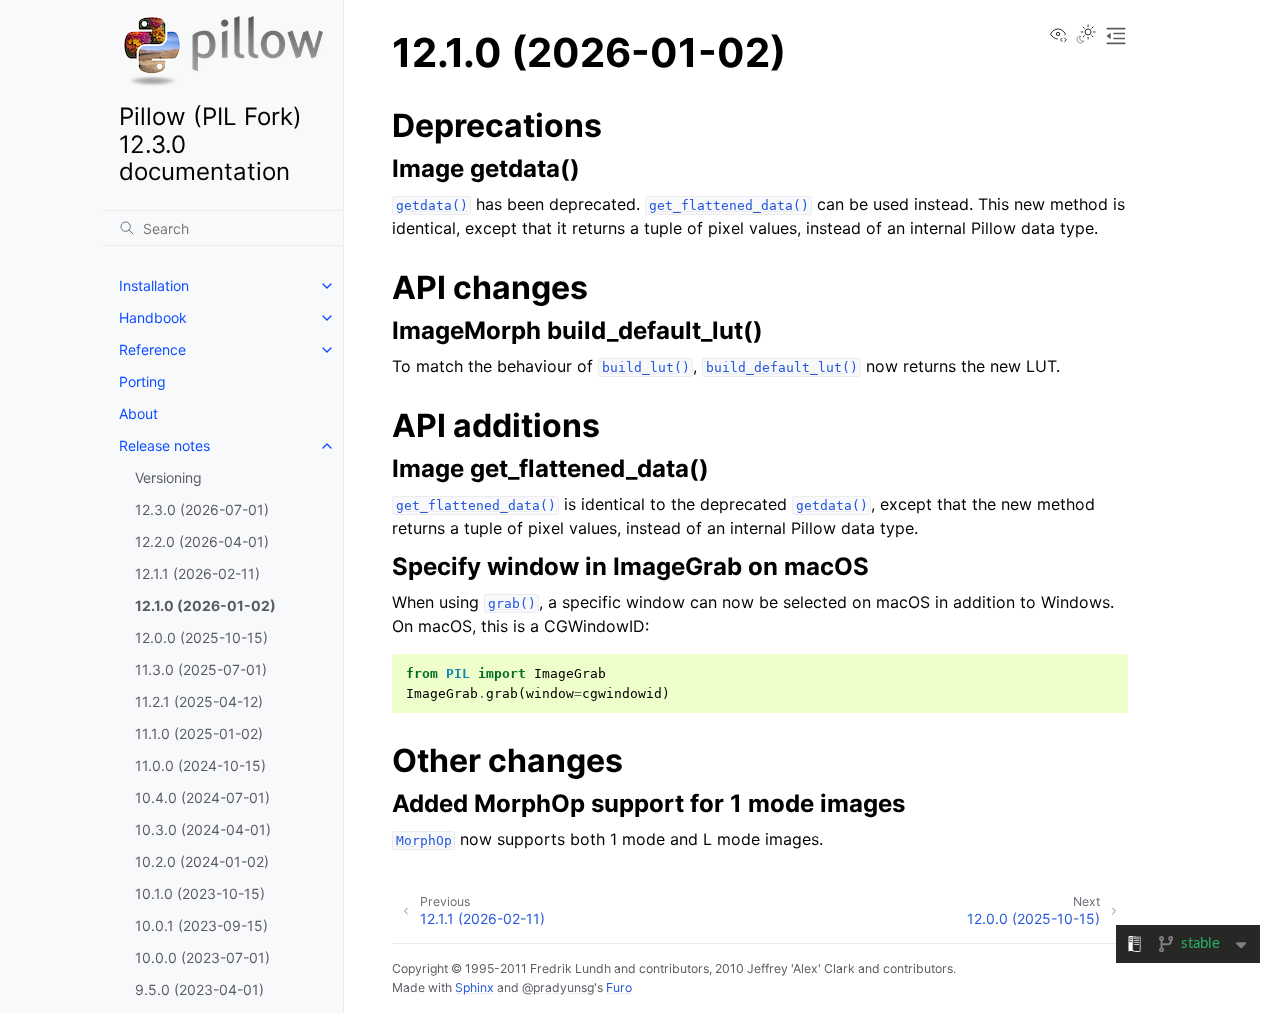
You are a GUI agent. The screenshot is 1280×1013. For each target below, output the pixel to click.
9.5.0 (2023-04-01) (199, 989)
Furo (619, 987)
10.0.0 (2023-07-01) (202, 957)
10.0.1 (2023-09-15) (201, 925)
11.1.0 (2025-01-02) (199, 733)
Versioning (168, 477)
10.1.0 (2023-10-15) (200, 893)
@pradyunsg (558, 987)
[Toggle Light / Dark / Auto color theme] (1086, 36)
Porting (142, 381)
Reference (152, 349)
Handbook (153, 317)
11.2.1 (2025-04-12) (199, 701)
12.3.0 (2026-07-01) (202, 509)
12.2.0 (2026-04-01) (202, 541)
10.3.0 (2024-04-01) (203, 829)
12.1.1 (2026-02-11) (197, 573)
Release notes (164, 445)
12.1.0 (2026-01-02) (205, 605)
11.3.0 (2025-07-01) (201, 669)
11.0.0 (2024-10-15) (200, 765)
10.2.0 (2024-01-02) (202, 861)
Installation (154, 285)
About (138, 413)
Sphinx (474, 987)
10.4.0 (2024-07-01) (202, 797)
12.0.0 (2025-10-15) (201, 637)
